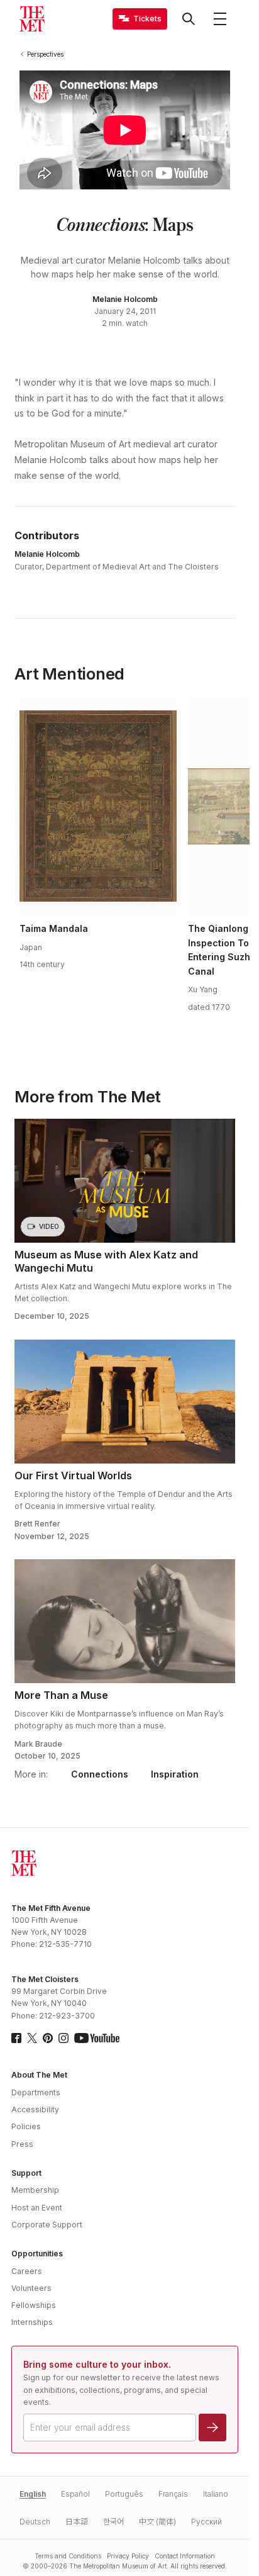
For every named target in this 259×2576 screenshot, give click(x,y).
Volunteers (31, 2288)
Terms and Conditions (68, 2556)
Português (124, 2494)
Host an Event (37, 2208)
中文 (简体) (157, 2522)
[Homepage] (32, 19)
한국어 (113, 2522)
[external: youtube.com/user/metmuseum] (97, 2038)
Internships (32, 2322)
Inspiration (175, 1774)
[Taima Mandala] (98, 806)
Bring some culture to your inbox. (97, 2364)
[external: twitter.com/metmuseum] (32, 2038)
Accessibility (35, 2109)
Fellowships (34, 2305)
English (33, 2494)
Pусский (207, 2522)
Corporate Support (47, 2225)
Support (26, 2173)
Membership (35, 2190)
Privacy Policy (128, 2556)
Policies (26, 2126)
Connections (100, 1774)
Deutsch (35, 2522)
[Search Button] (189, 19)
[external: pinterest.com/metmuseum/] (48, 2038)
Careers (27, 2271)
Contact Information (185, 2556)
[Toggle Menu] (220, 19)
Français (173, 2494)
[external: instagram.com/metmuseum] (63, 2038)
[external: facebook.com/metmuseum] (16, 2038)
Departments (36, 2092)
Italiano (216, 2494)
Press (22, 2144)
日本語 (77, 2522)
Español (75, 2494)
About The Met (39, 2075)
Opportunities (37, 2254)
